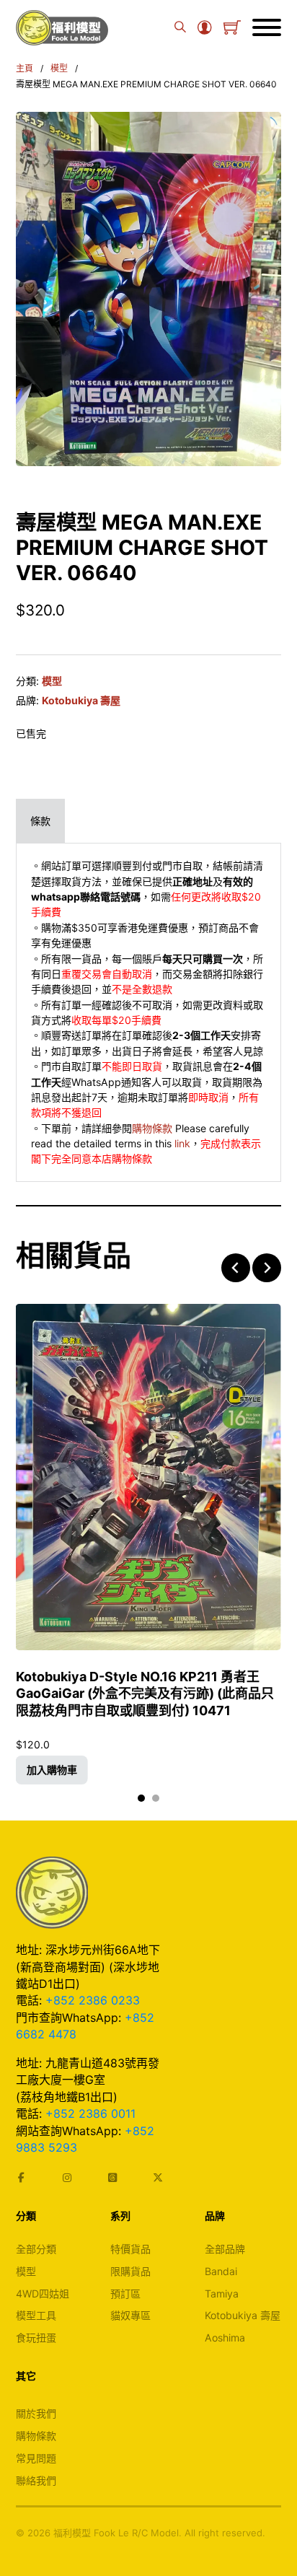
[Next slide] (267, 1268)
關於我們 (36, 2413)
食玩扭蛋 (36, 2338)
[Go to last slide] (236, 1268)
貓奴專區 (130, 2315)
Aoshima (225, 2338)
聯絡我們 (36, 2480)
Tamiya (222, 2294)
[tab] (40, 821)
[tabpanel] (148, 1012)
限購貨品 (130, 2271)
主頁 (25, 68)
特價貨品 (130, 2249)
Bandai (221, 2271)
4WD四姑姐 (43, 2294)
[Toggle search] (180, 27)
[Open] (267, 27)
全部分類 (36, 2249)
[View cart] (232, 27)
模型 (59, 68)
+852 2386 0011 (90, 2113)
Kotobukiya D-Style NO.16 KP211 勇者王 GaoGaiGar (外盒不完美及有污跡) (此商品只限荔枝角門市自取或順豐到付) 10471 (145, 1694)
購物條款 (152, 1128)
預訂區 (125, 2294)
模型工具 (36, 2315)
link (182, 1143)
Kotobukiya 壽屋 (81, 700)
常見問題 (36, 2458)
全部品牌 (225, 2249)
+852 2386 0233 (93, 2000)
